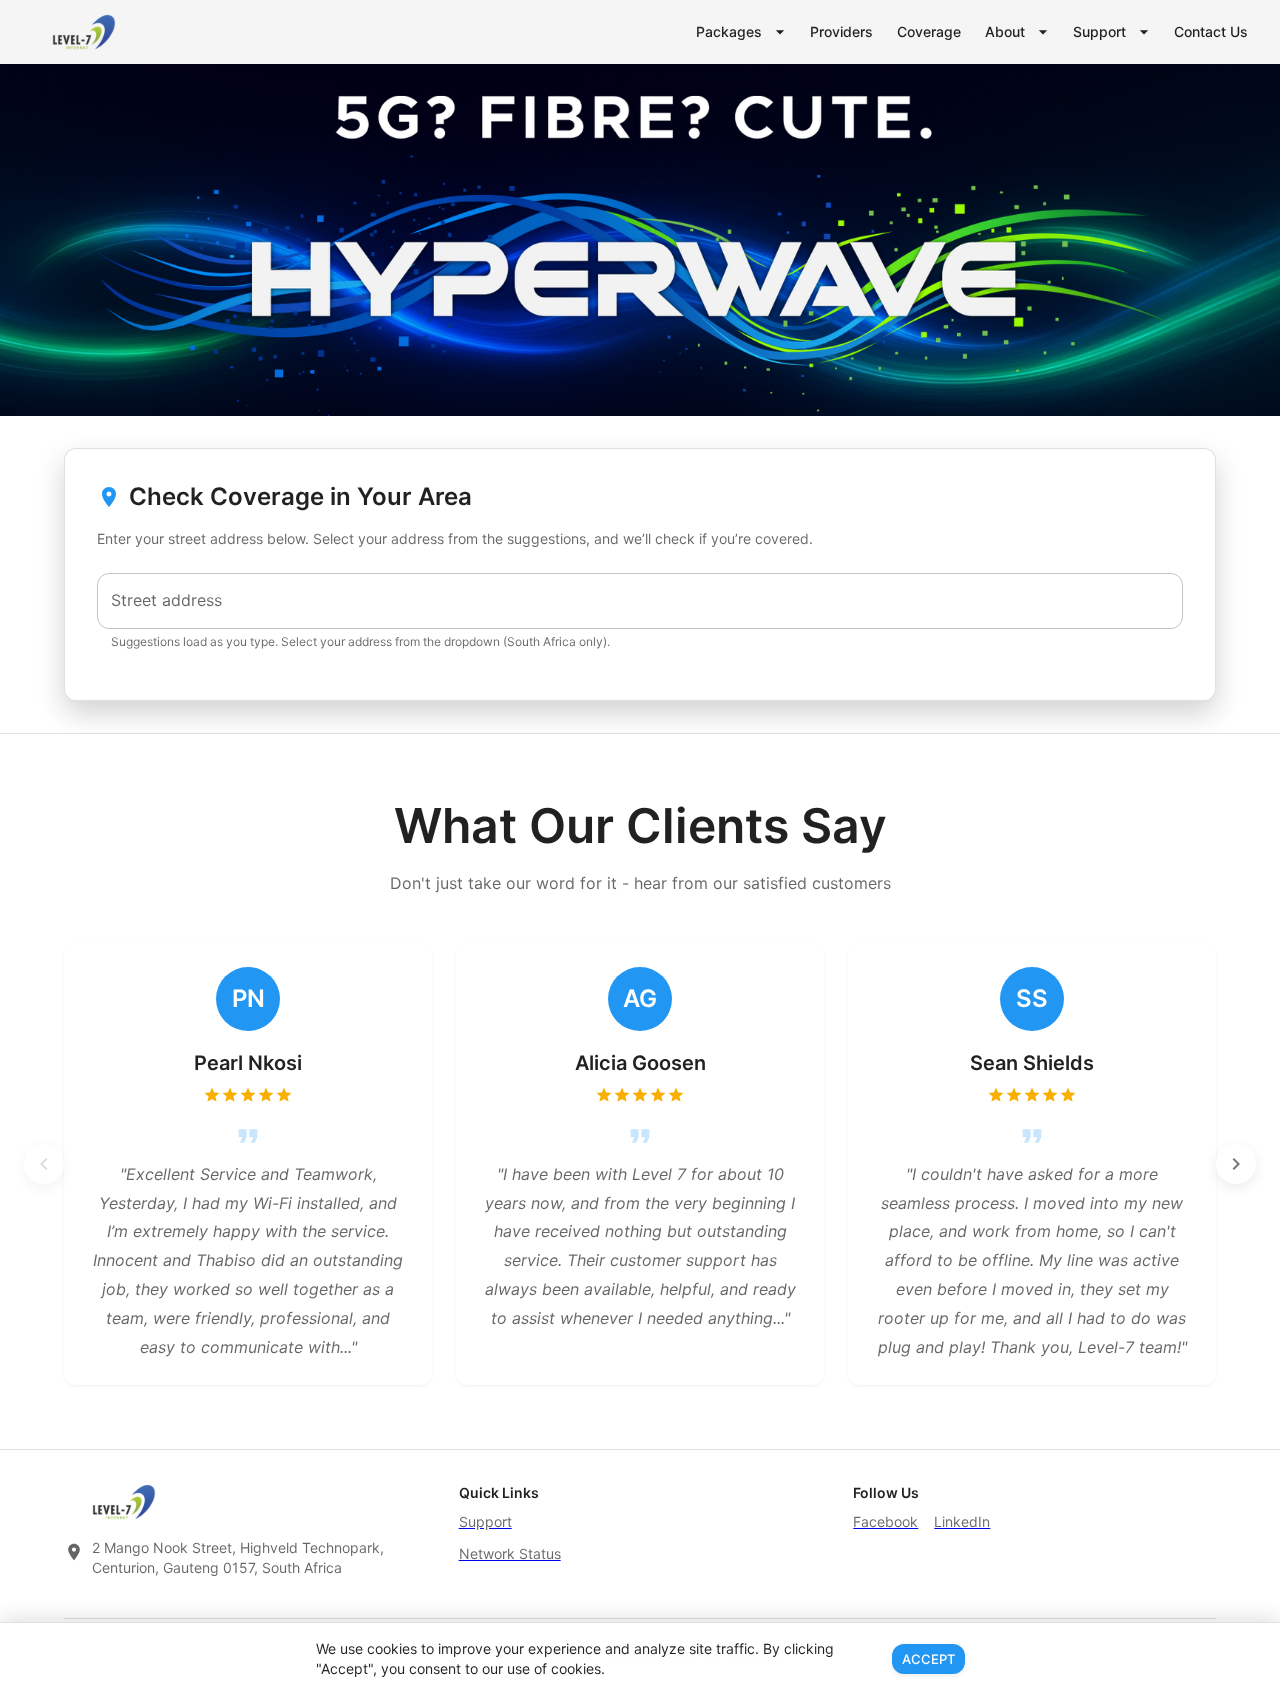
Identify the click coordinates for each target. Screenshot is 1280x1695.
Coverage (929, 31)
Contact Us (1211, 31)
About (1005, 31)
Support (1099, 31)
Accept (928, 1659)
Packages (729, 31)
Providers (841, 31)
